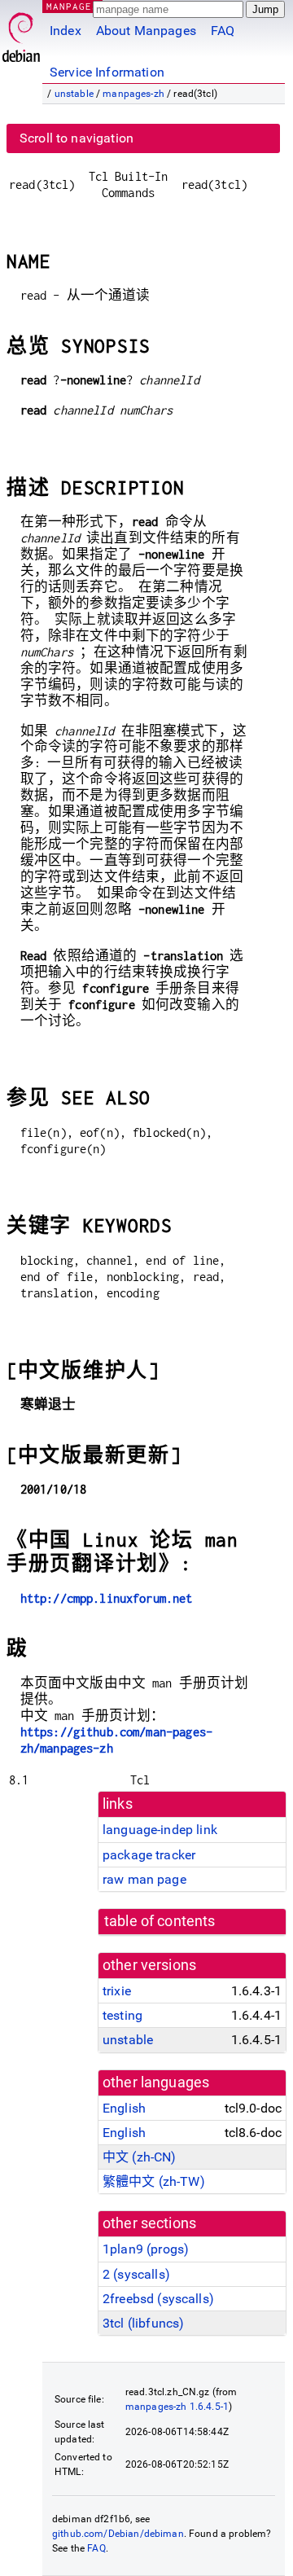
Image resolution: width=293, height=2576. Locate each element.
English (124, 2108)
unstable (74, 94)
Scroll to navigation (77, 138)
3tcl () (143, 2323)
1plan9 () (146, 2249)
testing (122, 2015)
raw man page (144, 1879)
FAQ (223, 31)
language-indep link (160, 1830)
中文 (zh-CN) (140, 2157)
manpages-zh (133, 94)
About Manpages (146, 31)
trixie (117, 1991)
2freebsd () (158, 2299)
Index (66, 31)
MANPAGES (72, 6)
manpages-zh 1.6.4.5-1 (177, 2407)
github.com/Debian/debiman (118, 2534)
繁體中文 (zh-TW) (154, 2181)
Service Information (107, 72)
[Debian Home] (21, 33)
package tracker (149, 1855)
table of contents (160, 1921)
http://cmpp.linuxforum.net (107, 1598)
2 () (136, 2274)
